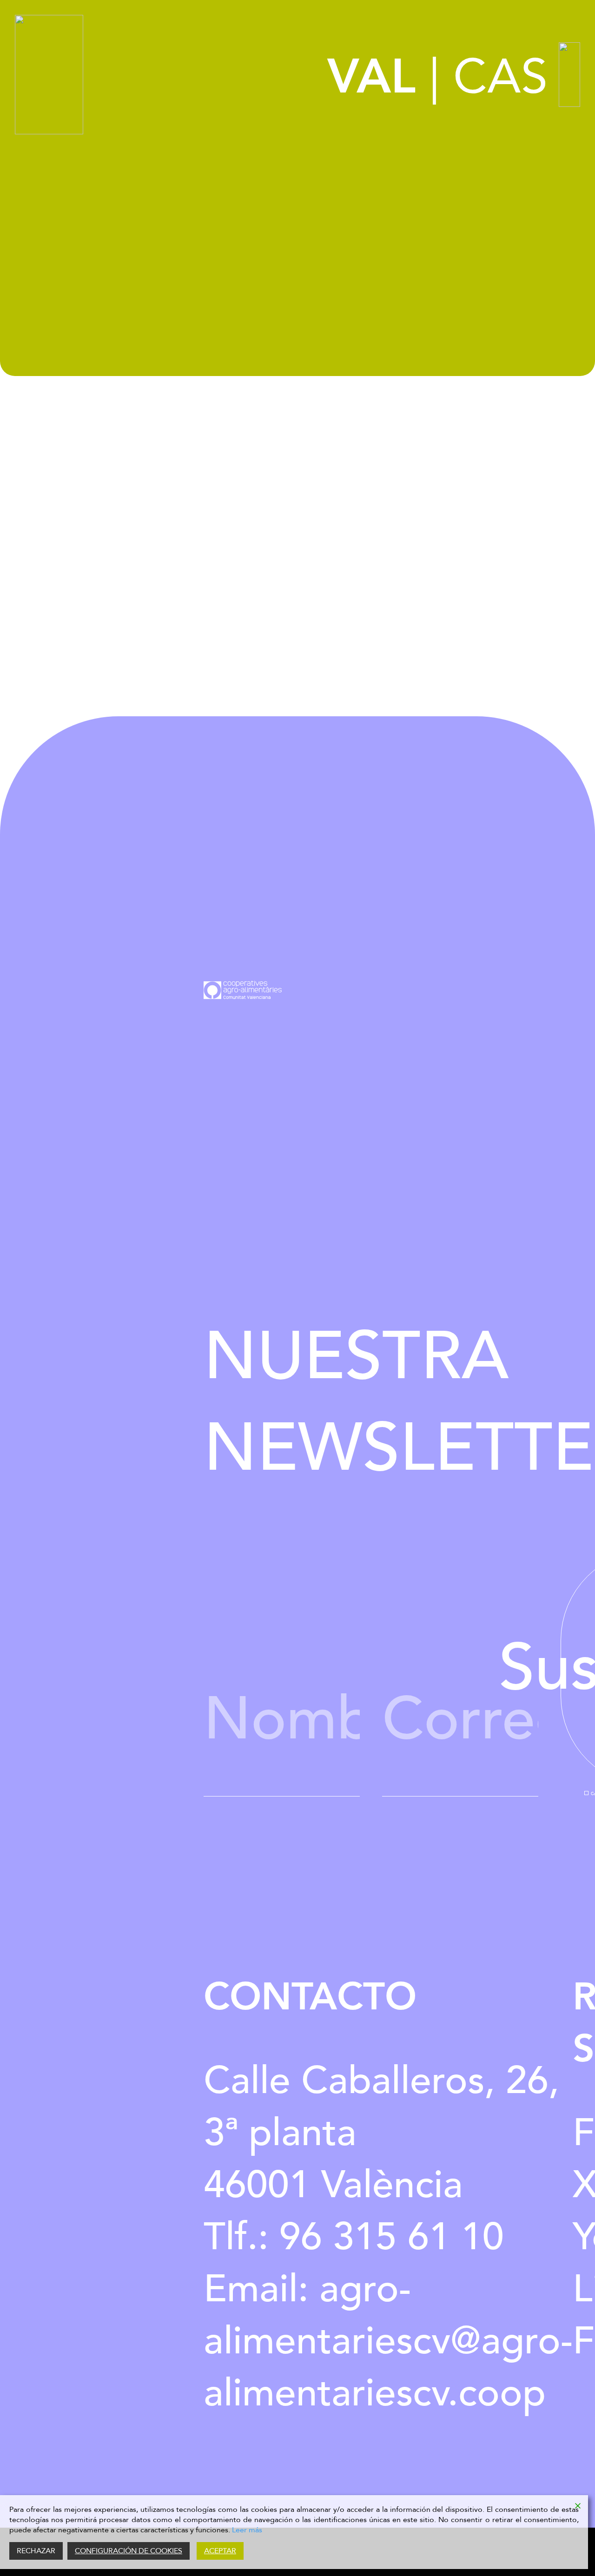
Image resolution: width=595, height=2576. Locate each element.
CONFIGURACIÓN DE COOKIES (129, 2551)
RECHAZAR (36, 2551)
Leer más (247, 2530)
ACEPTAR (220, 2551)
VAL (371, 77)
